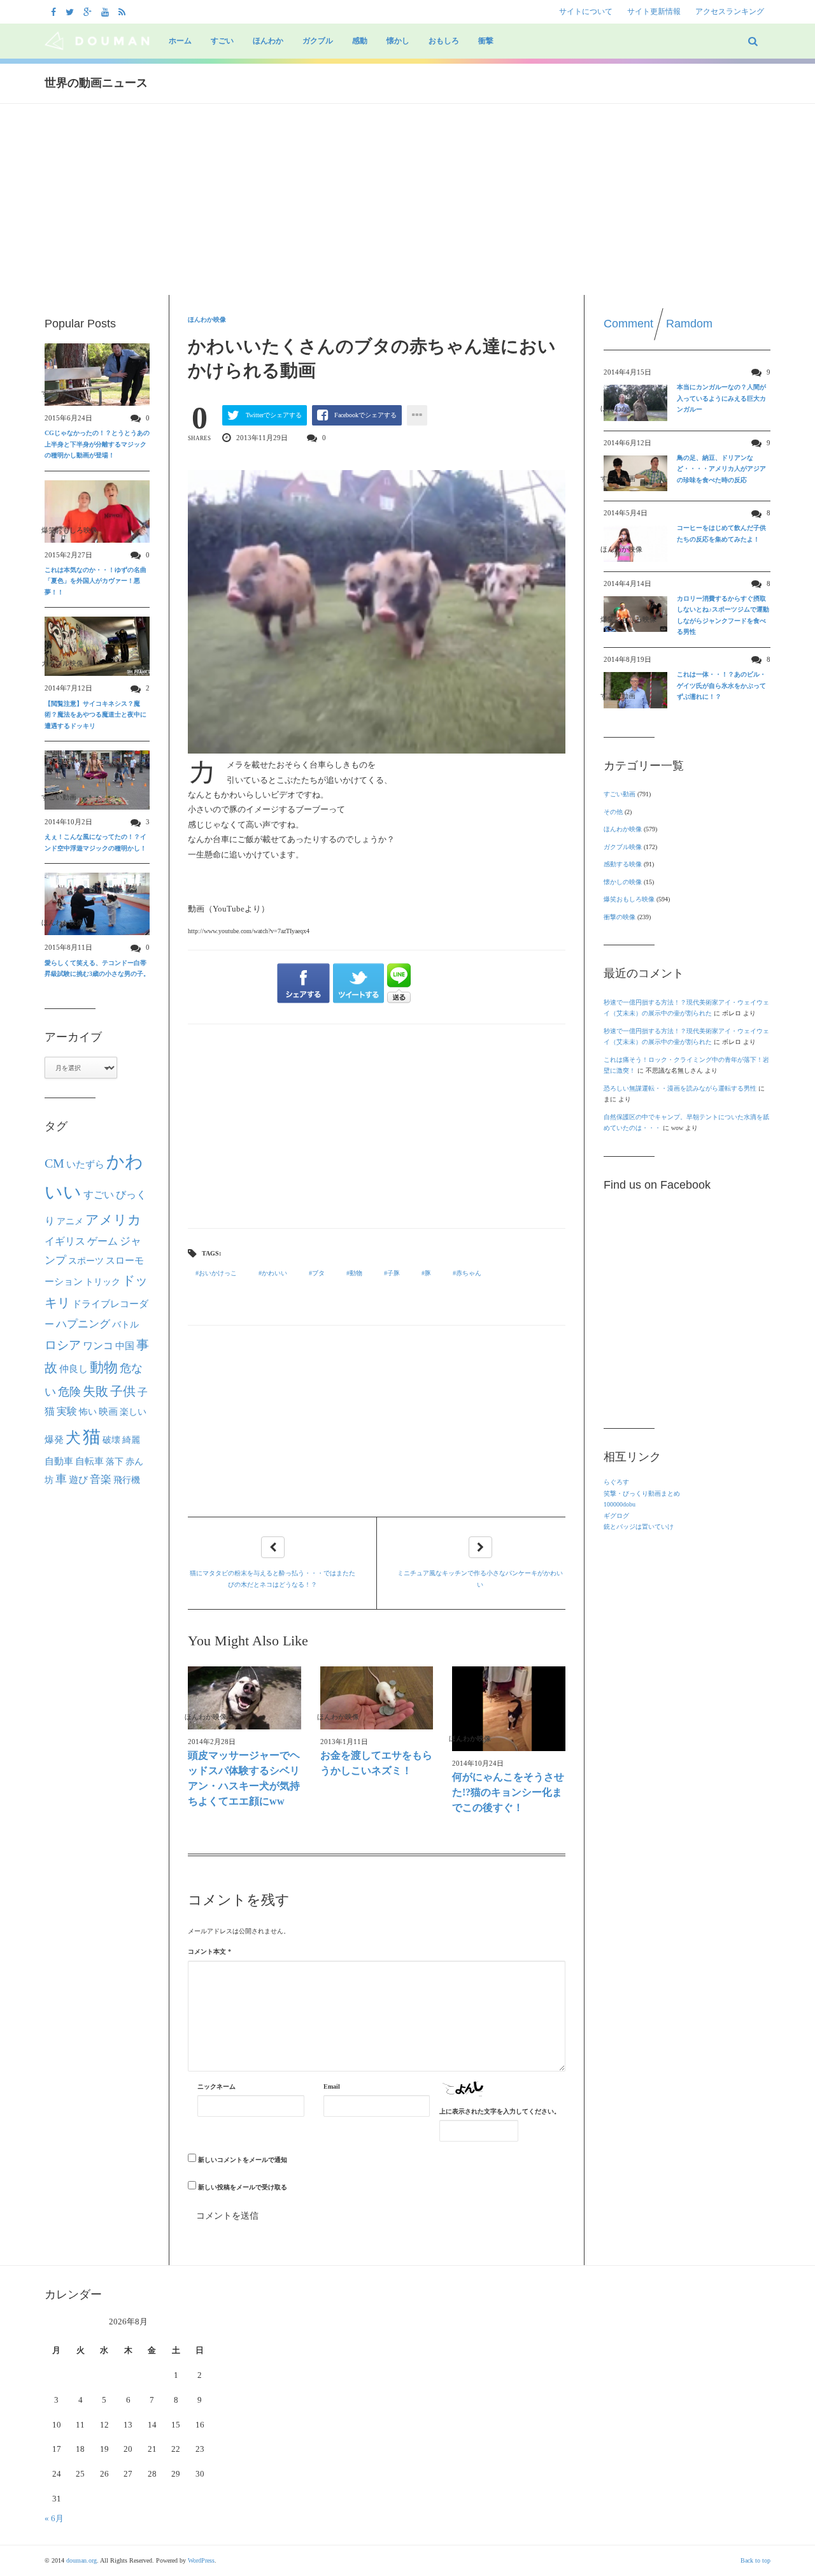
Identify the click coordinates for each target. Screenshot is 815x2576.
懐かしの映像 (623, 882)
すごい (222, 41)
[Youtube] (107, 11)
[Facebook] (55, 11)
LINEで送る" (399, 983)
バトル (125, 1325)
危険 (69, 1392)
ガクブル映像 (623, 847)
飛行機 (127, 1480)
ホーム (180, 41)
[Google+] (89, 11)
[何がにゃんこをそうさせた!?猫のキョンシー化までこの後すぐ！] (509, 1709)
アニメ (70, 1221)
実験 (67, 1411)
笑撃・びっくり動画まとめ (642, 1493)
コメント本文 (209, 1951)
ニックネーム (216, 2086)
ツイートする (359, 984)
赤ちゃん (469, 1273)
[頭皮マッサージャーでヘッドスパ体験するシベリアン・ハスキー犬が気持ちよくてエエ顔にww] (244, 1698)
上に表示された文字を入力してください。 (500, 2111)
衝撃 (486, 41)
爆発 (54, 1440)
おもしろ (444, 41)
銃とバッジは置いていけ (639, 1527)
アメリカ (113, 1220)
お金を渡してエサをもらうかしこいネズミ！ (376, 1763)
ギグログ (616, 1516)
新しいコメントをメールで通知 (243, 2160)
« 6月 (54, 2518)
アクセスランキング (730, 11)
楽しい (133, 1412)
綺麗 (131, 1440)
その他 (613, 812)
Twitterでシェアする (274, 415)
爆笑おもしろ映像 (629, 899)
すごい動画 (620, 794)
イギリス (65, 1241)
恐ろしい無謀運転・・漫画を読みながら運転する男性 (680, 1088)
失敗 (96, 1391)
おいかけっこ (218, 1273)
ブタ (318, 1273)
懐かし (398, 41)
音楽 (101, 1479)
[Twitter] (71, 11)
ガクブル (318, 41)
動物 (356, 1273)
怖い (88, 1412)
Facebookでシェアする (365, 415)
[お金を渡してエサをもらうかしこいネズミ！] (377, 1698)
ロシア (63, 1345)
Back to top (755, 2560)
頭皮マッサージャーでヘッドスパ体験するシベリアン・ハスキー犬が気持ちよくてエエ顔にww (244, 1778)
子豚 (393, 1273)
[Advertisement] (407, 199)
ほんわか (268, 41)
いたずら (85, 1164)
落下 (115, 1461)
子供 (123, 1391)
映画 (108, 1411)
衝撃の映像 (620, 917)
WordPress (201, 2560)
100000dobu (620, 1504)
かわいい (274, 1273)
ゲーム (103, 1241)
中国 (125, 1346)
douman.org (81, 2560)
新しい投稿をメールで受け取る (243, 2187)
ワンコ (98, 1346)
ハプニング (83, 1324)
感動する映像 (623, 864)
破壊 (111, 1440)
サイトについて (586, 11)
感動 (360, 41)
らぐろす (616, 1482)
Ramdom (689, 324)
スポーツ (86, 1261)
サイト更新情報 (654, 11)
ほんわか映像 (207, 319)
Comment (628, 324)
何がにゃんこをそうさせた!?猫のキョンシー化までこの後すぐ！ (508, 1792)
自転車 (89, 1461)
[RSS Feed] (124, 11)
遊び (78, 1480)
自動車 (59, 1461)
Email (332, 2086)
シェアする (303, 984)
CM (54, 1163)
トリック (103, 1282)
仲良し (74, 1369)
